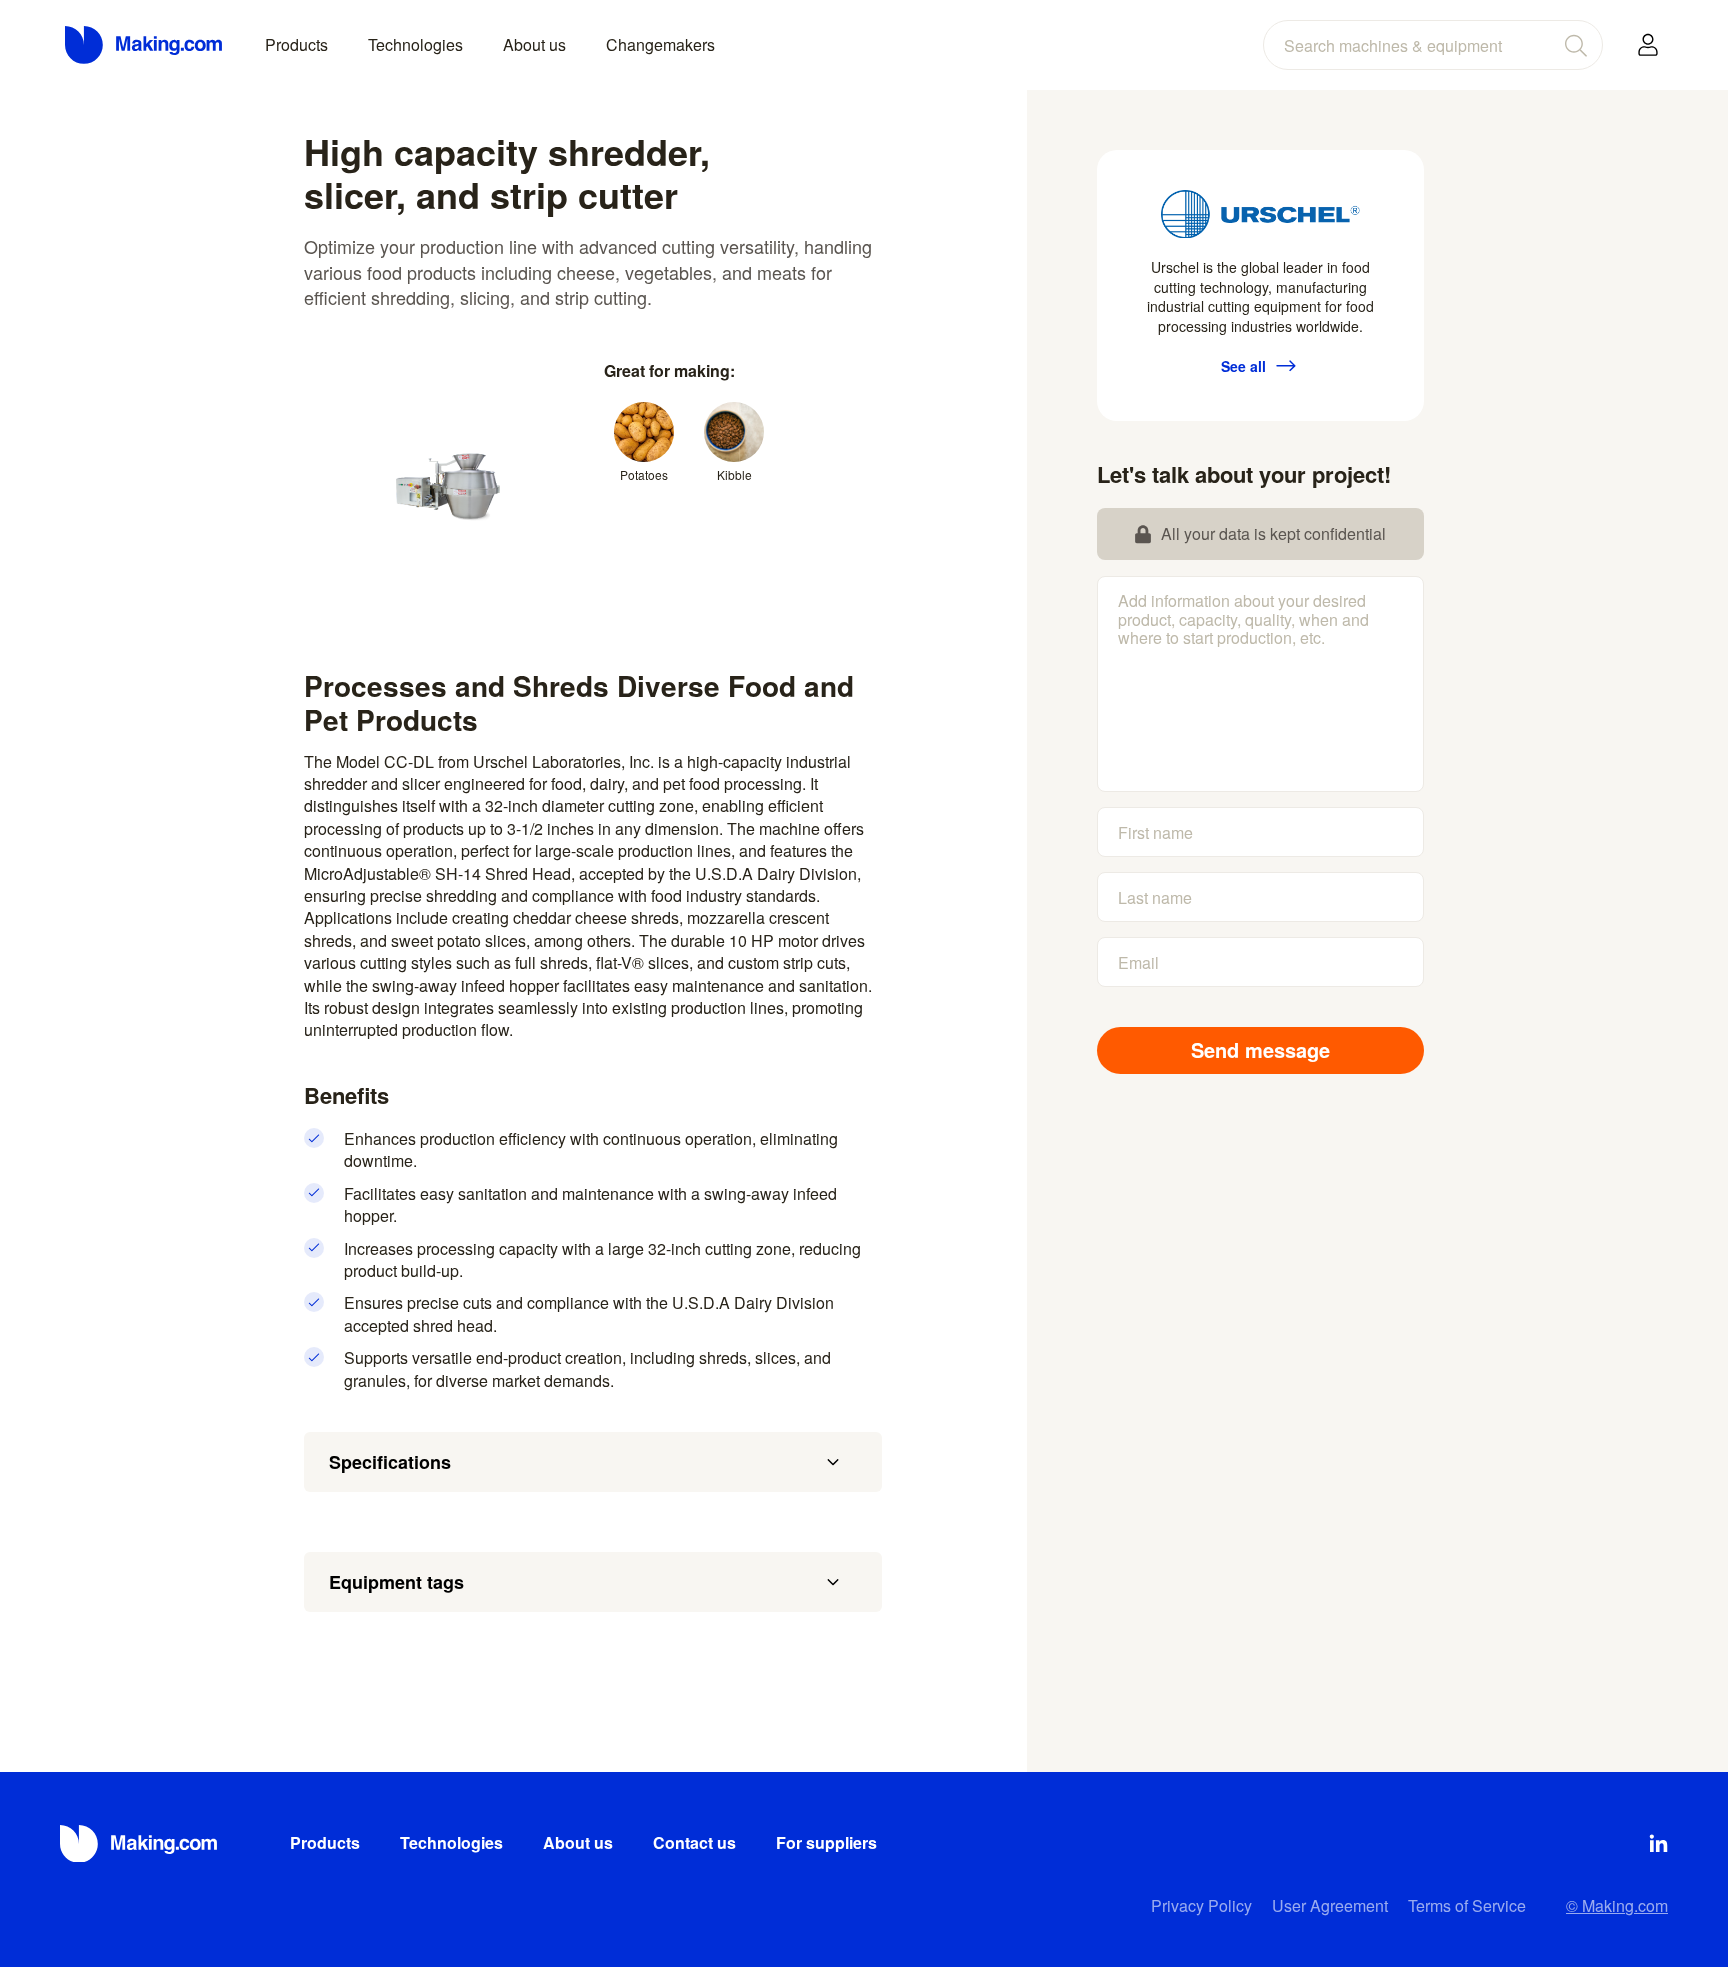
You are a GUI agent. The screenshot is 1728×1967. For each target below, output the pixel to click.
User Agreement (1330, 1905)
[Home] (145, 45)
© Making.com (1617, 1905)
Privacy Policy (1201, 1905)
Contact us (694, 1842)
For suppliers (826, 1842)
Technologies (415, 44)
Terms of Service (1467, 1905)
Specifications (390, 1462)
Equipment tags (396, 1582)
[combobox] (1433, 45)
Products (296, 44)
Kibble (734, 474)
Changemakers (660, 44)
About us (534, 44)
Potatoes (644, 474)
